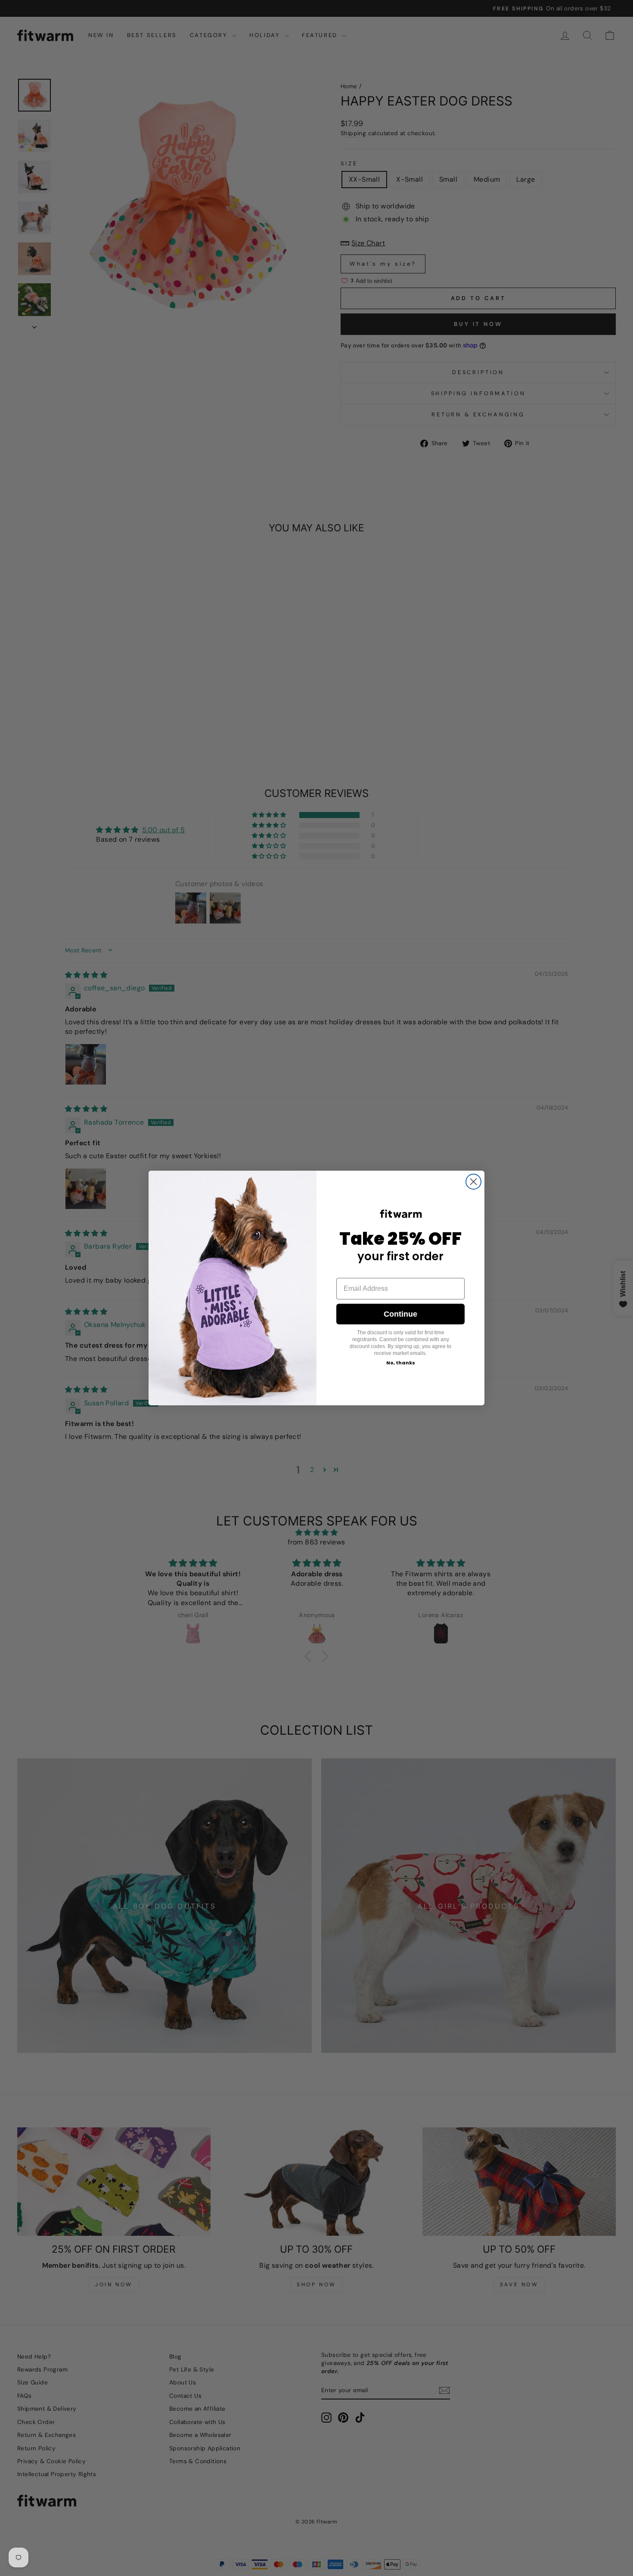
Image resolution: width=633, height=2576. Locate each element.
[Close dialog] (473, 1182)
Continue (400, 1314)
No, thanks (401, 1363)
